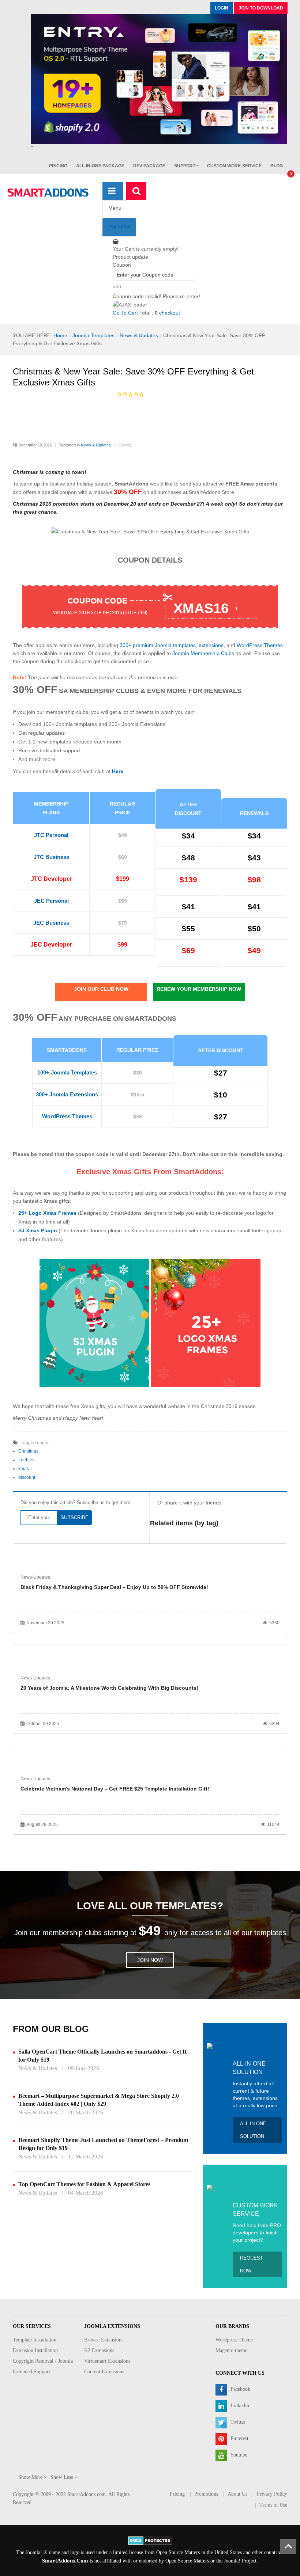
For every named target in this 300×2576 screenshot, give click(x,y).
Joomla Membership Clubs (203, 653)
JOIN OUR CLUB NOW (101, 989)
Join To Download (261, 8)
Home (60, 335)
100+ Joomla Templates (67, 1072)
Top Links (119, 226)
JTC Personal (51, 835)
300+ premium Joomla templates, (158, 645)
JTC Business (51, 857)
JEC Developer (51, 945)
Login (222, 8)
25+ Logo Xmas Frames (47, 1213)
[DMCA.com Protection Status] (150, 2540)
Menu (115, 208)
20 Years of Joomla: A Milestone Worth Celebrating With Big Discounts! (109, 1688)
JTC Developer (51, 879)
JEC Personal (51, 901)
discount (27, 1477)
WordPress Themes (260, 645)
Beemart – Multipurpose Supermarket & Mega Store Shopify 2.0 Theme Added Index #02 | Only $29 (99, 2100)
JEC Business (51, 923)
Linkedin (239, 2406)
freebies (26, 1460)
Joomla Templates (93, 335)
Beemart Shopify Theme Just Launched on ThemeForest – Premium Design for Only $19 (103, 2144)
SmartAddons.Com (65, 2561)
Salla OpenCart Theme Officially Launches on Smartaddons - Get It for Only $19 (102, 2056)
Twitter (237, 2422)
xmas (24, 1469)
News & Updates (139, 335)
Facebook (240, 2389)
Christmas (28, 1451)
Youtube (238, 2455)
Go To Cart (125, 313)
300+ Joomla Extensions (67, 1094)
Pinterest (239, 2438)
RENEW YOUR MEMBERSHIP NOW (199, 989)
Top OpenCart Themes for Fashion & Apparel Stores (84, 2184)
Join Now (150, 1960)
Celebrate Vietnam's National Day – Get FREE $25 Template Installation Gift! (115, 1789)
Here (118, 771)
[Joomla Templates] (48, 193)
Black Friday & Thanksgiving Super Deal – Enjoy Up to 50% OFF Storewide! (114, 1587)
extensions (211, 645)
